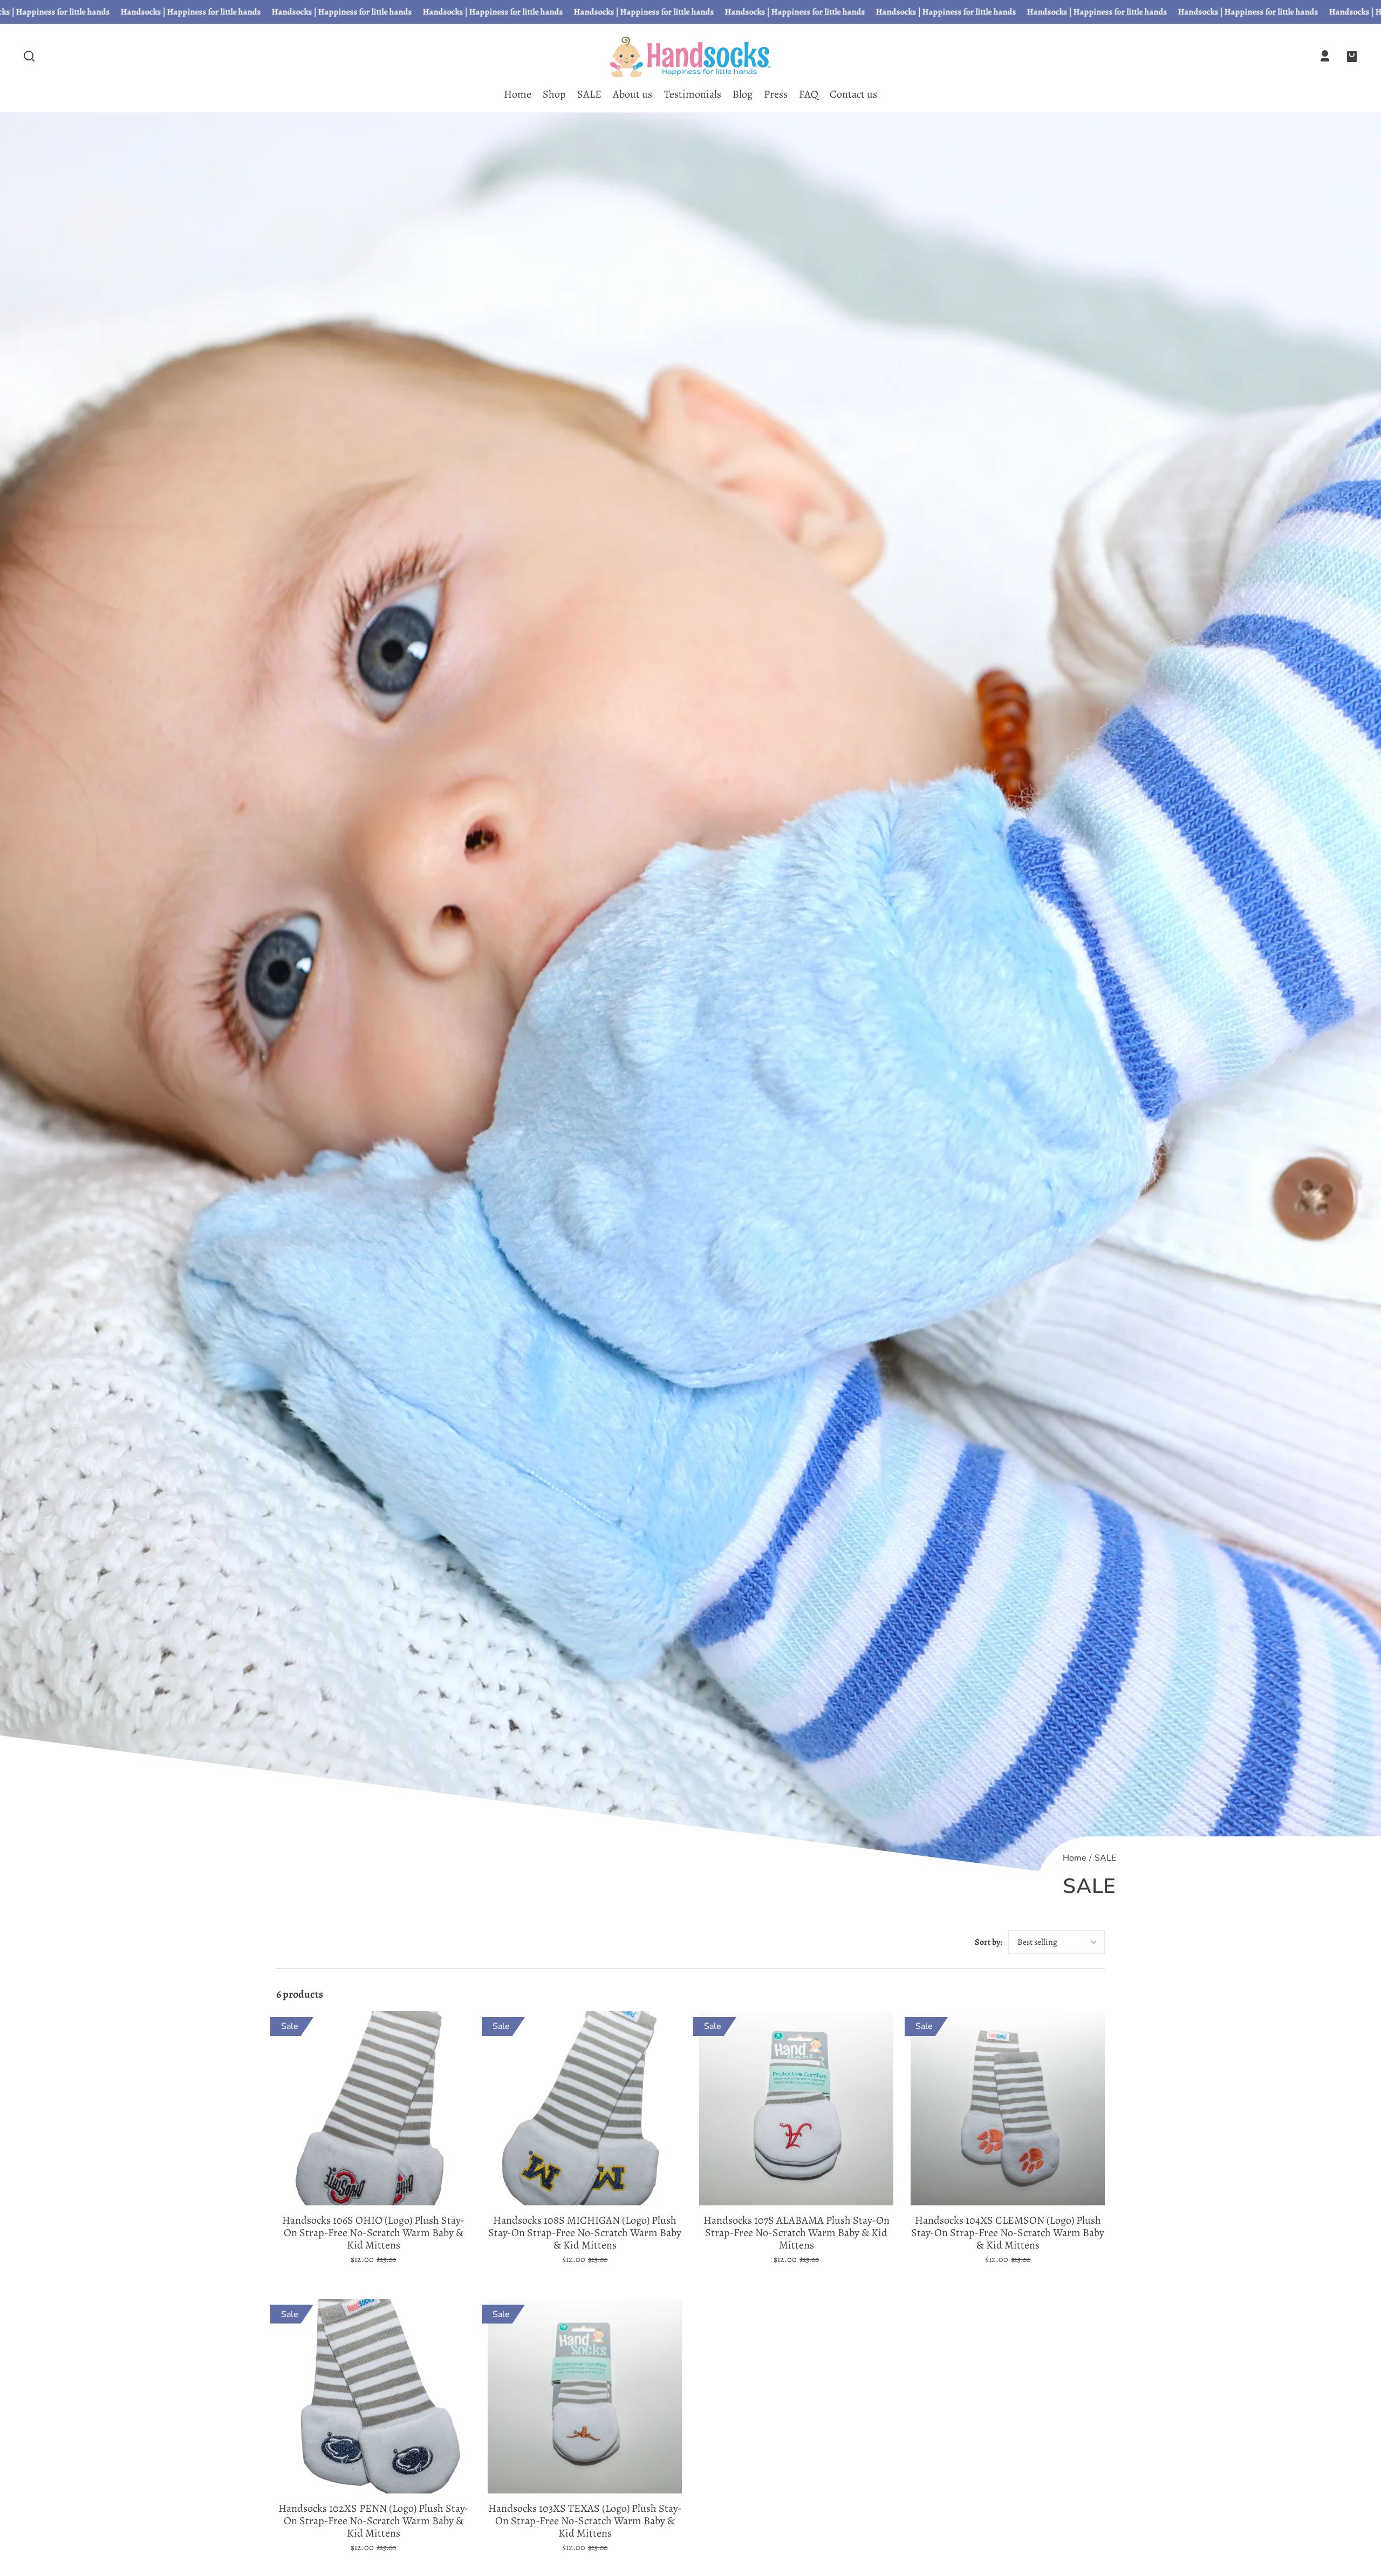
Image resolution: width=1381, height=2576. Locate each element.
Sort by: (989, 1942)
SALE (1105, 1859)
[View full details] (373, 2108)
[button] (29, 56)
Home (1075, 1859)
